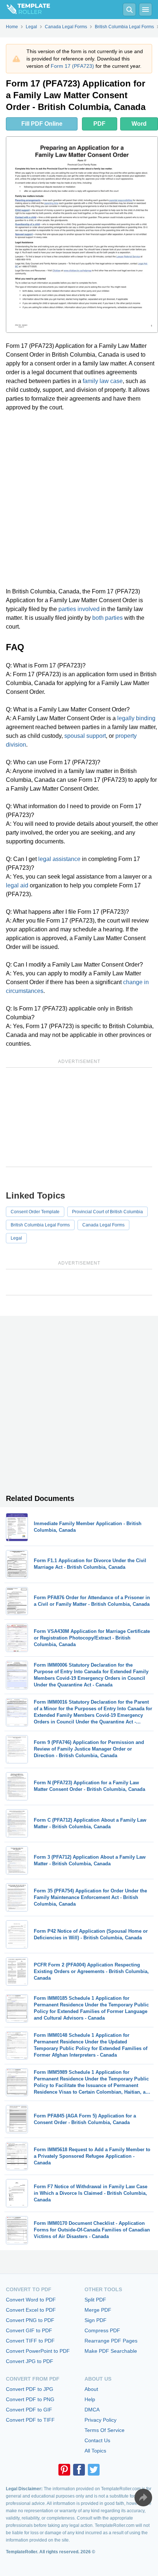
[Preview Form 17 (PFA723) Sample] (82, 235)
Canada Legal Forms (103, 1225)
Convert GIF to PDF (29, 2330)
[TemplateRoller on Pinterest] (64, 2470)
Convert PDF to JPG (30, 2389)
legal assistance (59, 859)
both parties (107, 618)
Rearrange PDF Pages (111, 2341)
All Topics (95, 2451)
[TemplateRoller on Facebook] (79, 2470)
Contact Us (97, 2440)
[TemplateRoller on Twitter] (94, 2470)
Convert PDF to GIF (29, 2410)
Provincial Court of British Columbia (107, 1212)
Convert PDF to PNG (30, 2399)
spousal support (85, 736)
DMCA (92, 2410)
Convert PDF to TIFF (30, 2420)
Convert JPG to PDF (30, 2361)
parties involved (79, 609)
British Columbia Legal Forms (40, 1225)
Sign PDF (96, 2320)
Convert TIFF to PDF (30, 2341)
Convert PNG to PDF (30, 2320)
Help (90, 2399)
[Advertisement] (79, 500)
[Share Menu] (143, 2498)
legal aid (17, 885)
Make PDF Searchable (111, 2351)
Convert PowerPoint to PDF (38, 2351)
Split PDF (95, 2300)
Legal (16, 1238)
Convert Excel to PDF (31, 2310)
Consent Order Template (35, 1212)
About (91, 2389)
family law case (103, 381)
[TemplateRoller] (25, 10)
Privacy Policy (100, 2420)
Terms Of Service (105, 2430)
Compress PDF (102, 2330)
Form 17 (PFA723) (72, 66)
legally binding (136, 718)
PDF (99, 124)
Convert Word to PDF (31, 2300)
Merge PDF (98, 2310)
